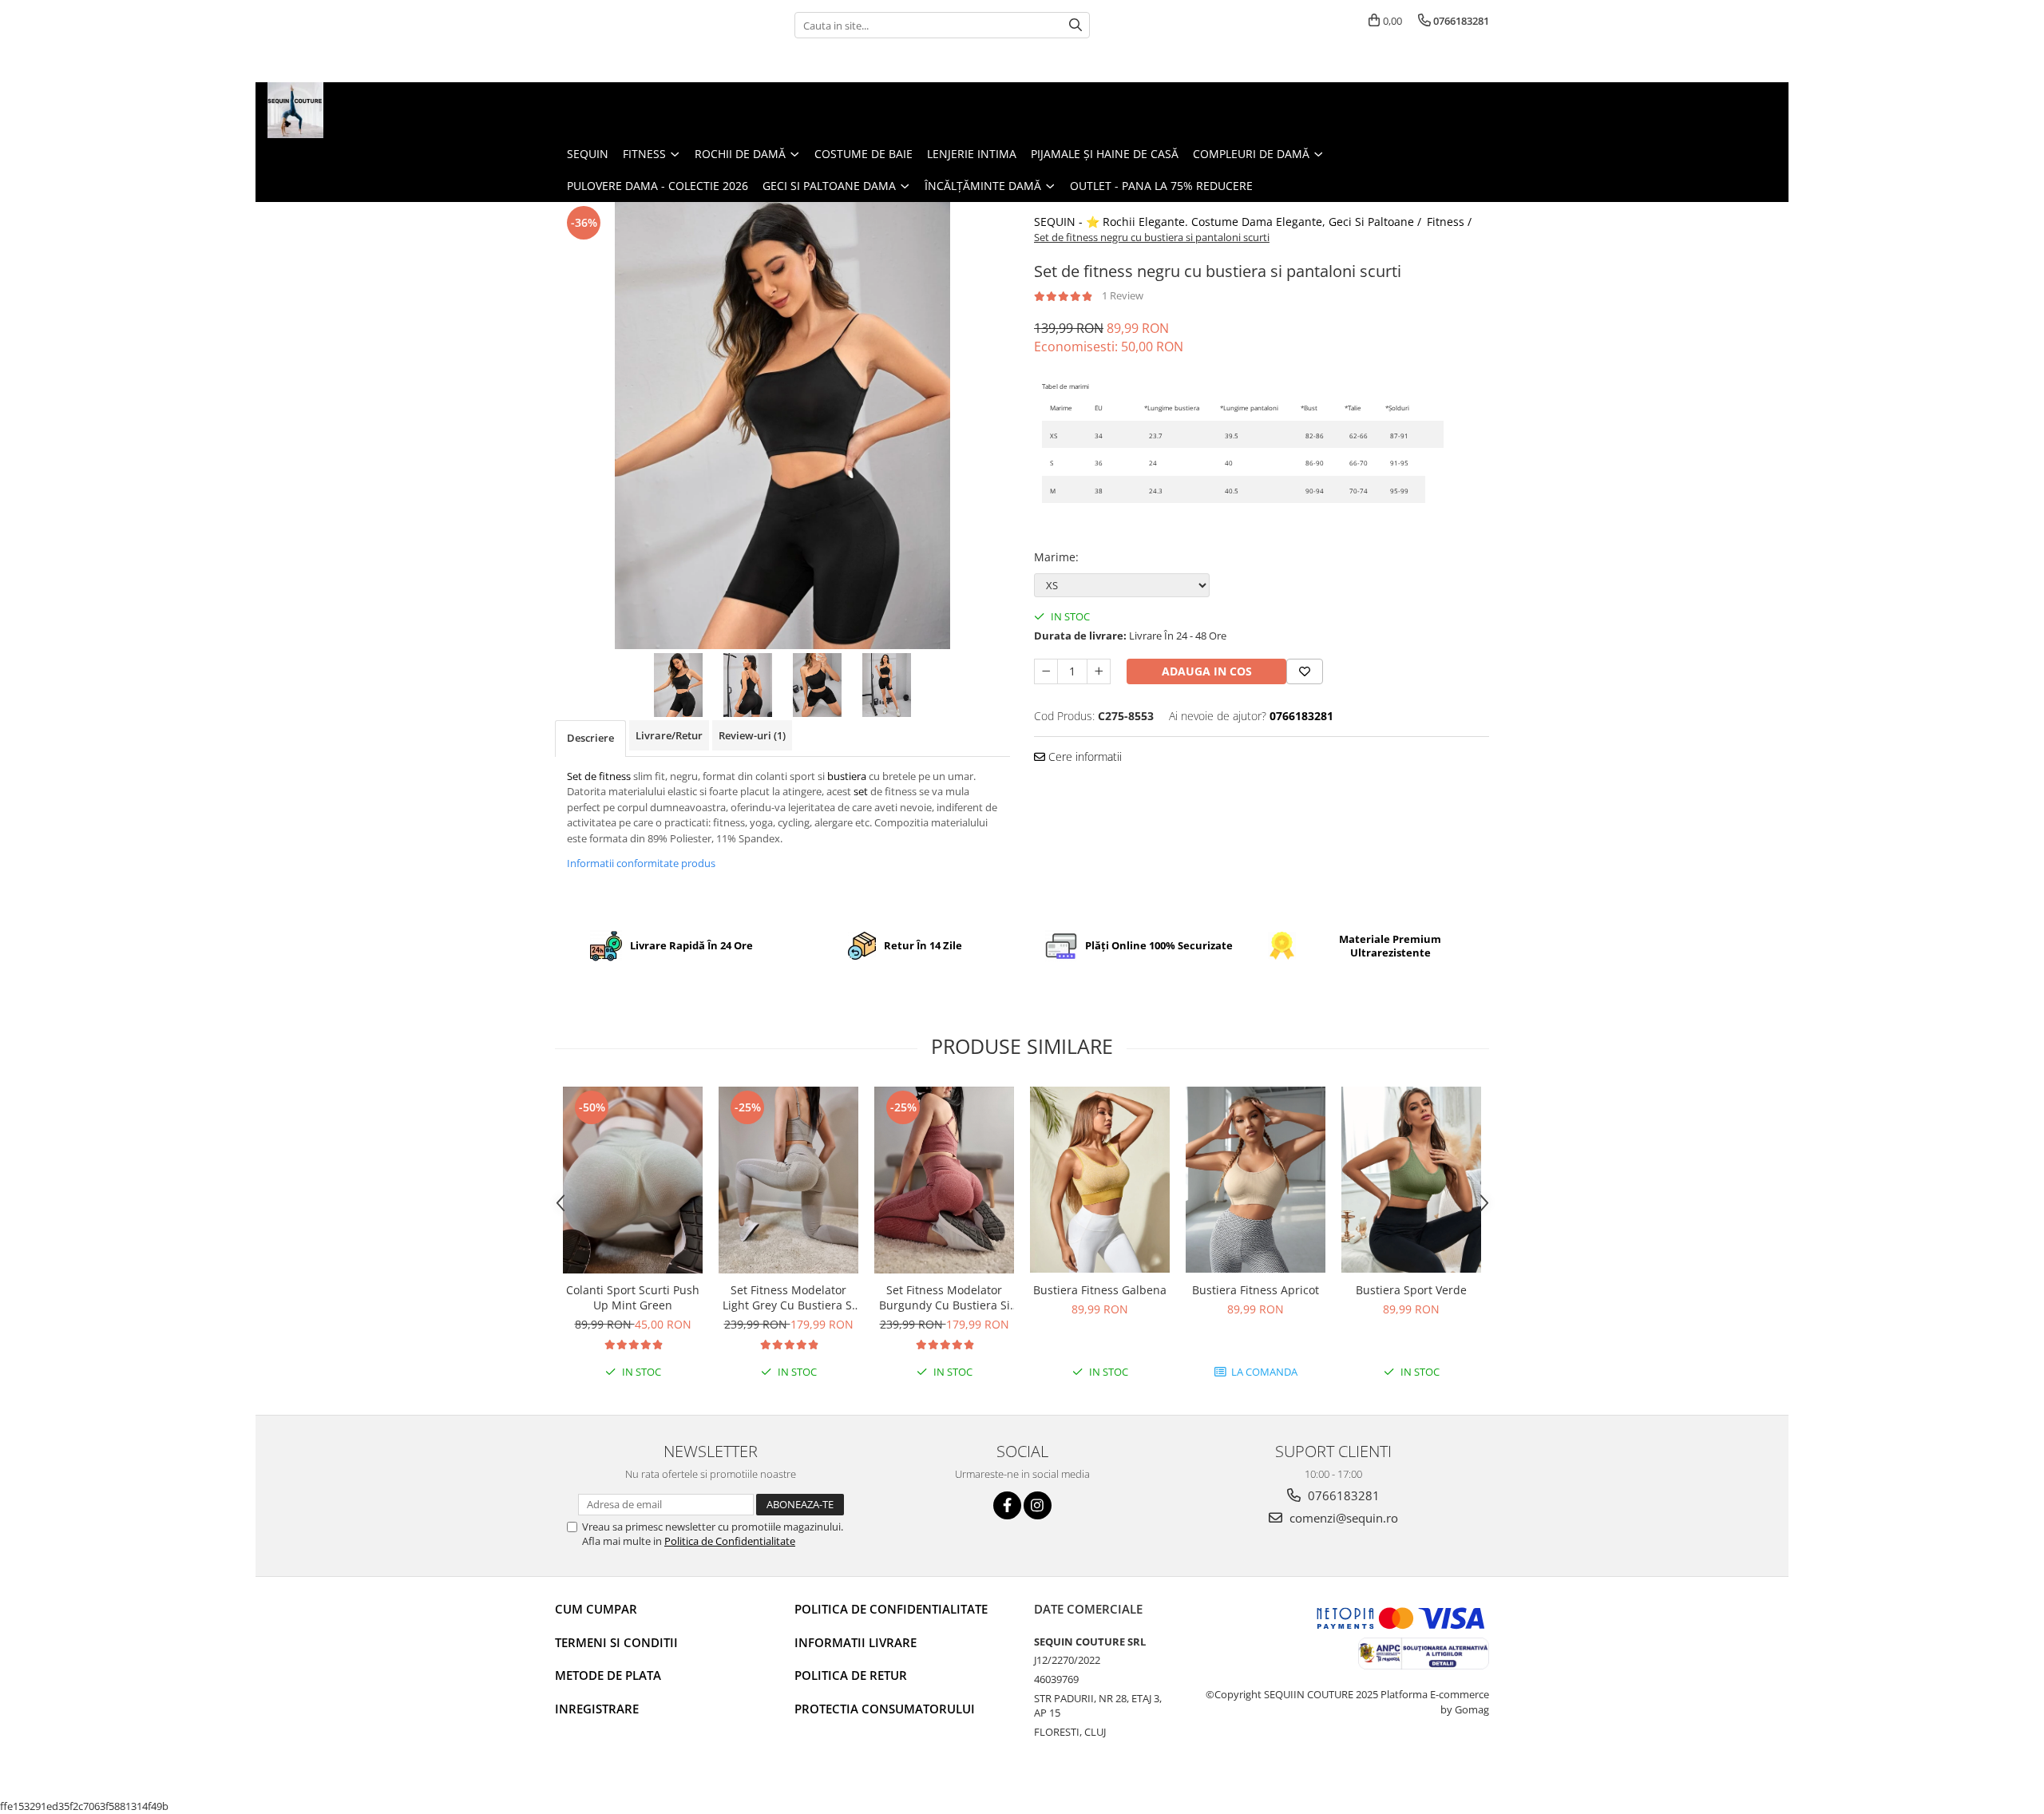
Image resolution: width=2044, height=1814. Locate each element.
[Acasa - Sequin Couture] (347, 110)
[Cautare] (1075, 25)
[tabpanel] (782, 426)
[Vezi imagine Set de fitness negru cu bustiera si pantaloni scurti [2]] (817, 685)
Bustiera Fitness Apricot (1256, 1290)
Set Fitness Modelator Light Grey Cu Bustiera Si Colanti (789, 1297)
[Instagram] (1038, 1505)
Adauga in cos (1207, 671)
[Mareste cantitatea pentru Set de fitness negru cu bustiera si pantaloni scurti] (1099, 671)
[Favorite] (1305, 671)
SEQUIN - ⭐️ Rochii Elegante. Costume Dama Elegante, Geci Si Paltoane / (1229, 222)
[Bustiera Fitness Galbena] (1100, 1180)
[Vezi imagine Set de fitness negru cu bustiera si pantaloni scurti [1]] (748, 685)
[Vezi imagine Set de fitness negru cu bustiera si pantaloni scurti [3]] (887, 685)
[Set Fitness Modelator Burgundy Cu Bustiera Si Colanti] (944, 1180)
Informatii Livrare (856, 1642)
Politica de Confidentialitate (730, 1541)
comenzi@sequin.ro (1342, 1518)
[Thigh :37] (1434, 435)
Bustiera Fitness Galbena (1100, 1290)
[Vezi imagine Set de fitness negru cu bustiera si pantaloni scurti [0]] (678, 685)
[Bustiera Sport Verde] (1411, 1180)
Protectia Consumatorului (885, 1709)
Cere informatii (1083, 756)
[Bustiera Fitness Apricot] (1256, 1180)
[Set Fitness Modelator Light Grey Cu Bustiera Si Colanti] (788, 1180)
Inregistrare (597, 1709)
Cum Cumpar (596, 1609)
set (861, 791)
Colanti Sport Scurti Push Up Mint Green (633, 1297)
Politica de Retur (851, 1675)
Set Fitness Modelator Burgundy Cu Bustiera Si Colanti (945, 1297)
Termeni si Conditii (616, 1642)
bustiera (847, 776)
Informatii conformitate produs (641, 863)
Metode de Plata (608, 1675)
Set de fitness (599, 776)
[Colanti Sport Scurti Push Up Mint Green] (633, 1180)
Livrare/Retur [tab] (669, 735)
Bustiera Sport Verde (1411, 1290)
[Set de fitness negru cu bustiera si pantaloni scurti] (782, 426)
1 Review (1123, 295)
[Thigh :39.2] (1434, 462)
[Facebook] (1007, 1505)
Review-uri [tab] (752, 735)
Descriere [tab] (590, 738)
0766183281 (1342, 1495)
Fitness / (1451, 222)
